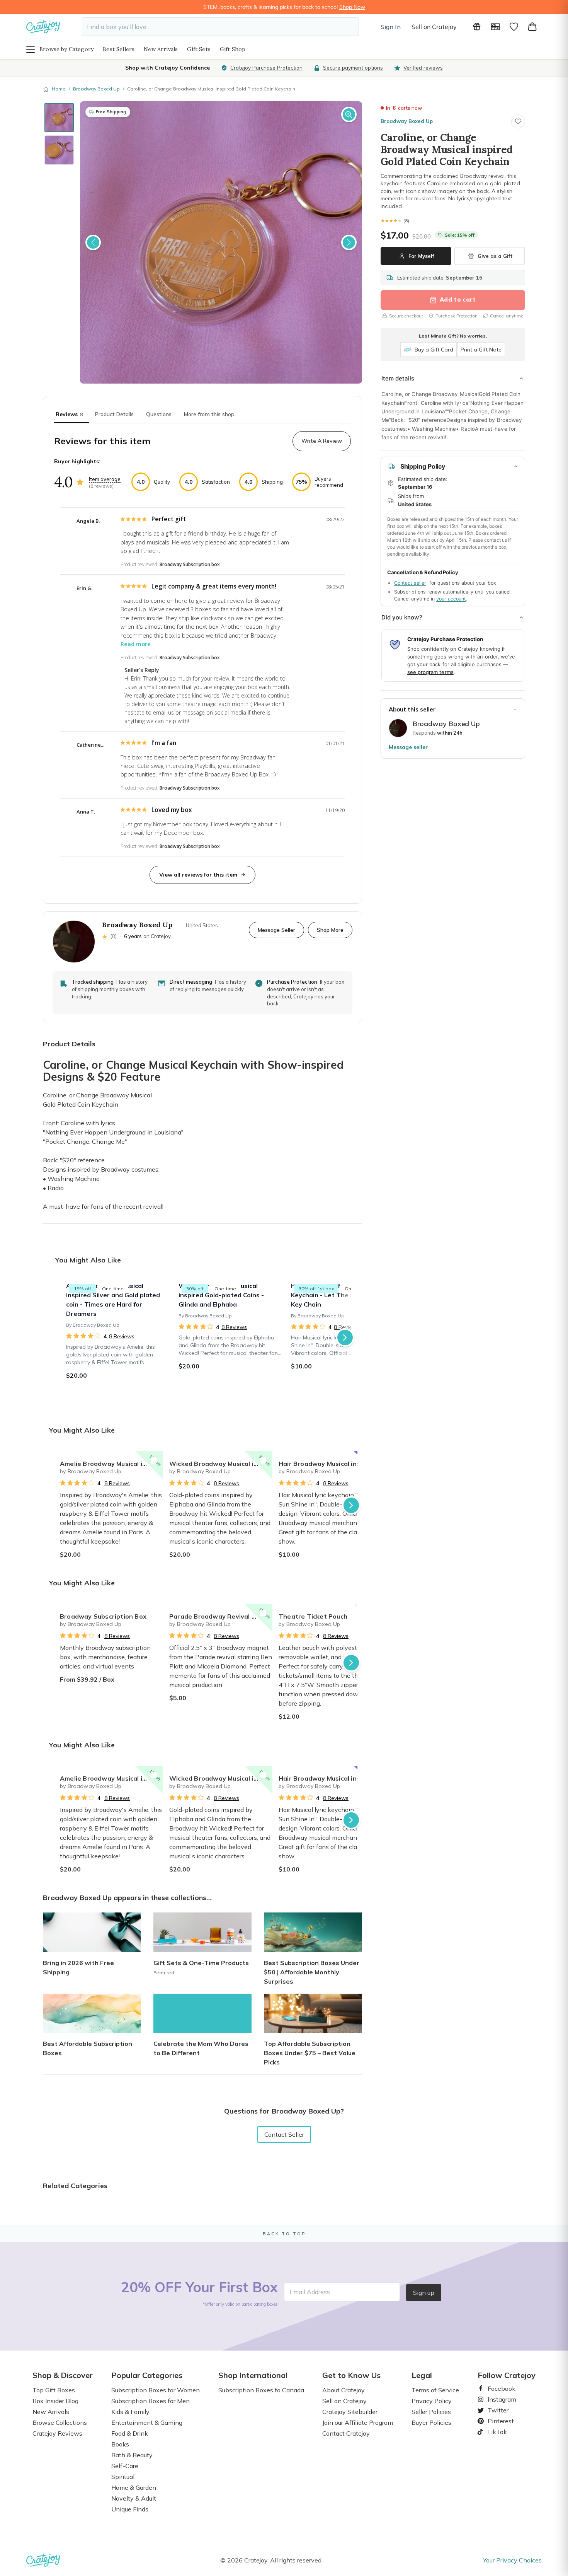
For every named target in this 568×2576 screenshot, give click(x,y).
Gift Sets (199, 49)
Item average (105, 479)
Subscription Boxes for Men (151, 2401)
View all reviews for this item (198, 875)
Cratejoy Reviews (57, 2433)
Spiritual (123, 2477)
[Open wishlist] (514, 27)
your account (451, 599)
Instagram (499, 2399)
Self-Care (125, 2466)
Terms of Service (435, 2390)
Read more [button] (136, 644)
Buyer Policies (431, 2422)
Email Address (310, 2292)
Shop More (330, 930)
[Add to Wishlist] (154, 1460)
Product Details (114, 414)
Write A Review (322, 441)
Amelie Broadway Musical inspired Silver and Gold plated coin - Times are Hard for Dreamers (111, 1464)
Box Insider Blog (55, 2401)
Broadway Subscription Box (103, 1616)
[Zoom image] (349, 114)
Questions (159, 414)
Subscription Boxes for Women (156, 2390)
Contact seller (410, 583)
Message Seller (276, 930)
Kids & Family (130, 2412)
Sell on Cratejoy (434, 27)
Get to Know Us (351, 2375)
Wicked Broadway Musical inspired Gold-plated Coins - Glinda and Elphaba (221, 1464)
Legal (422, 2375)
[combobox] (220, 27)
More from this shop (209, 414)
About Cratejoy (344, 2390)
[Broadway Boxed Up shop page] (398, 728)
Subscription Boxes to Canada (261, 2390)
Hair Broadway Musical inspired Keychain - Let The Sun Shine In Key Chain (330, 1464)
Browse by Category (66, 49)
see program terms (430, 672)
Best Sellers (119, 49)
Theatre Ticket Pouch (313, 1616)
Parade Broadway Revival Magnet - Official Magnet (221, 1616)
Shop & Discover (63, 2375)
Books (120, 2444)
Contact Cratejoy (346, 2433)
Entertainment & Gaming (147, 2422)
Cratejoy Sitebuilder (350, 2412)
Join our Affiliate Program (358, 2422)
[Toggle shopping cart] (532, 27)
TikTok (494, 2432)
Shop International (253, 2375)
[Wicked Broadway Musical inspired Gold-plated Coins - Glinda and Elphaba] (230, 1337)
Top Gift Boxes (54, 2390)
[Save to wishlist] (518, 121)
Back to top (284, 2234)
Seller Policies (431, 2412)
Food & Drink (130, 2433)
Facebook (498, 2388)
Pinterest (498, 2421)
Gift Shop (233, 49)
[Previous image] (93, 242)
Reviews (69, 414)
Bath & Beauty (132, 2455)
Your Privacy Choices (512, 2560)
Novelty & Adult (134, 2498)
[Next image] (349, 242)
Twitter (495, 2410)
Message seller (408, 747)
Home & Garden (134, 2487)
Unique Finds (130, 2509)
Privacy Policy (432, 2401)
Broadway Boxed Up (96, 89)
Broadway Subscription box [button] (190, 564)
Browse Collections (60, 2422)
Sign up (424, 2293)
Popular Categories (147, 2375)
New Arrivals (161, 49)
